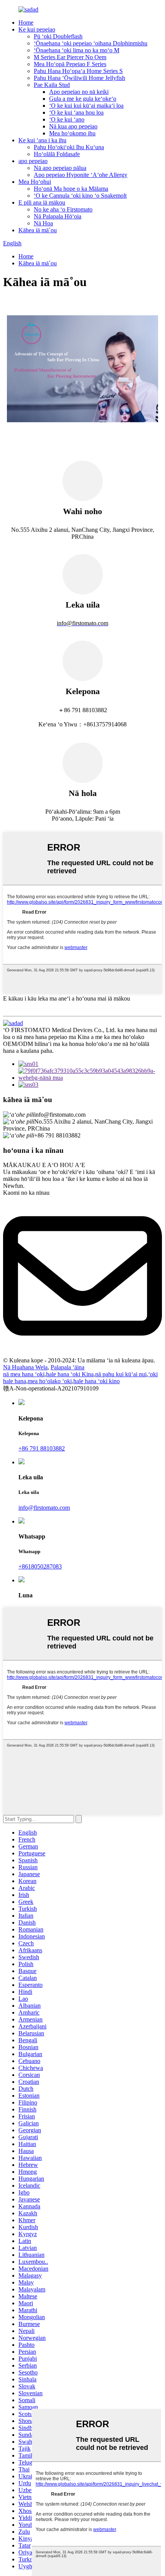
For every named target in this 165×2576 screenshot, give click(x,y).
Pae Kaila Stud (52, 85)
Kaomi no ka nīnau (26, 1193)
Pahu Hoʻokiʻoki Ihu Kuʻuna (69, 147)
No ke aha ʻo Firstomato (63, 209)
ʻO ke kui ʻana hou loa (76, 112)
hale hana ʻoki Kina (70, 1374)
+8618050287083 (40, 1566)
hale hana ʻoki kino (97, 1381)
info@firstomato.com (44, 1508)
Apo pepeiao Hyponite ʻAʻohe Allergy (81, 175)
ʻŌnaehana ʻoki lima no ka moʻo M (77, 50)
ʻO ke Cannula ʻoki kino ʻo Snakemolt (80, 196)
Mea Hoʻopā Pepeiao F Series (70, 64)
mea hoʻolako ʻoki (50, 1381)
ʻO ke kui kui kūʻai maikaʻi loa (86, 106)
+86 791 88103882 (42, 1448)
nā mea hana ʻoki (24, 1374)
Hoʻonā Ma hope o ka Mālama (71, 189)
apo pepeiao (33, 161)
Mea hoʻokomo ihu (72, 133)
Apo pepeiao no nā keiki (79, 92)
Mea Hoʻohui (35, 182)
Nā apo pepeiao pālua (60, 168)
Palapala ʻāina (68, 1367)
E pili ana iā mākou (42, 202)
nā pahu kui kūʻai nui (121, 1374)
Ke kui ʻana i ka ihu (42, 140)
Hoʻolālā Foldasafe (57, 154)
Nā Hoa (43, 223)
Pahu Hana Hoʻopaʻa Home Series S (78, 71)
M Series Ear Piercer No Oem (70, 57)
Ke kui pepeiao (37, 29)
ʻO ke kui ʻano (67, 119)
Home (26, 22)
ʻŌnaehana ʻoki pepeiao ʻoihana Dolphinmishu (91, 43)
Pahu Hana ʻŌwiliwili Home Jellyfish (79, 78)
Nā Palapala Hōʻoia (58, 216)
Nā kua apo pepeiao (73, 126)
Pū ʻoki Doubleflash (58, 36)
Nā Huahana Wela (25, 1367)
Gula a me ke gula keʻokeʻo (83, 99)
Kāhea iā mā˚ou (38, 230)
